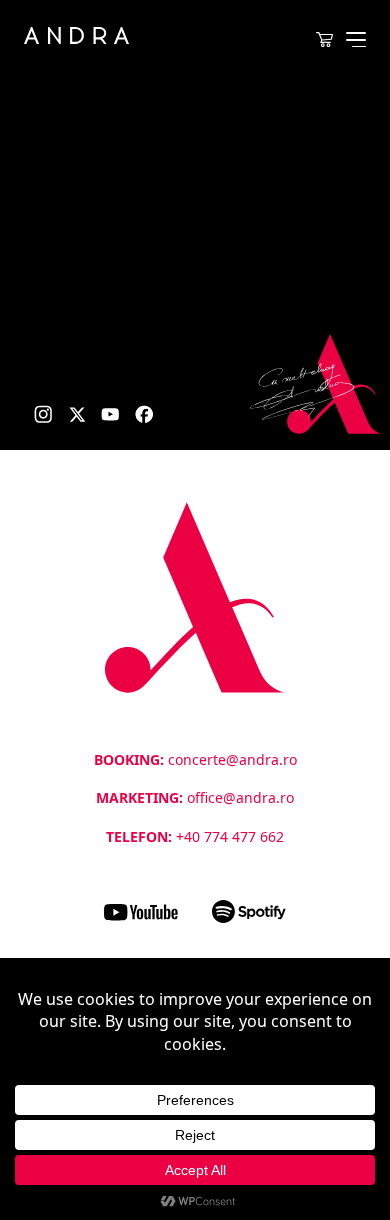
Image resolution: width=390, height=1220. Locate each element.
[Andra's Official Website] (76, 35)
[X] (77, 414)
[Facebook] (144, 414)
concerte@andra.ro (232, 759)
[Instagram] (43, 414)
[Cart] (324, 40)
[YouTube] (110, 414)
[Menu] (356, 39)
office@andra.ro (240, 797)
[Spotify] (249, 912)
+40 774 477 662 (230, 836)
